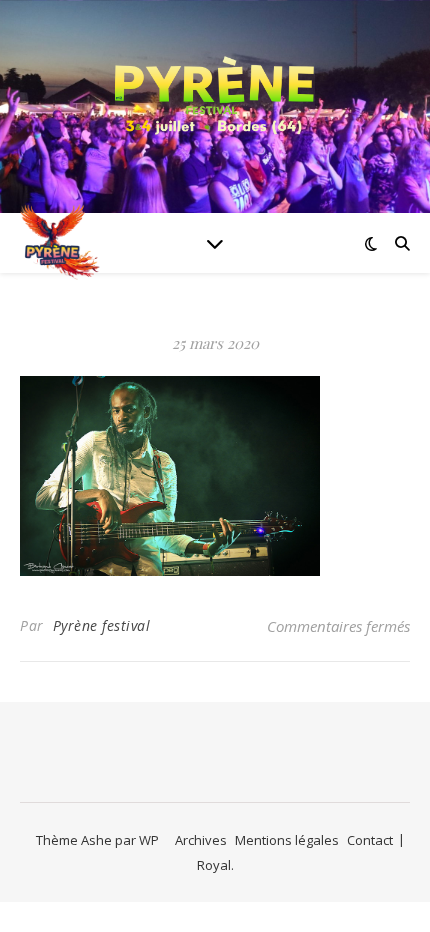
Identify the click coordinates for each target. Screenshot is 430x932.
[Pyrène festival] (215, 94)
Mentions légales (287, 840)
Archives (201, 840)
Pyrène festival (102, 625)
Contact (370, 840)
